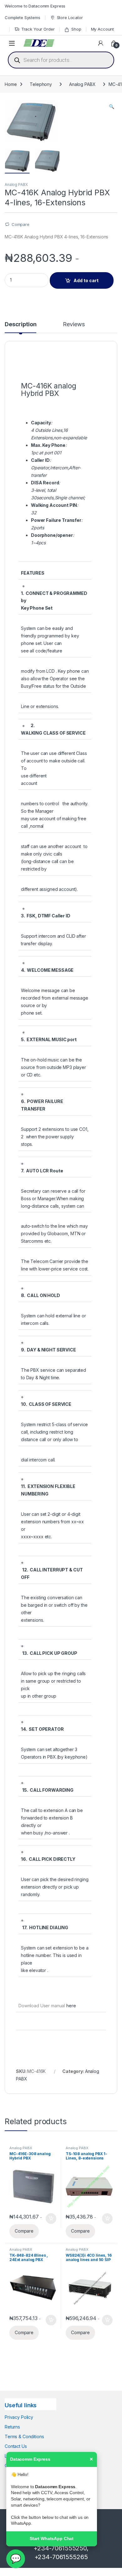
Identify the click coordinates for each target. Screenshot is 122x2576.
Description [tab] (20, 324)
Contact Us (16, 2446)
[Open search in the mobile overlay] (61, 60)
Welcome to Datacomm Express (35, 6)
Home (11, 84)
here (71, 2006)
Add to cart (86, 280)
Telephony (41, 84)
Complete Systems (23, 17)
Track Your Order (38, 29)
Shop (76, 29)
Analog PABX (82, 84)
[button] (112, 107)
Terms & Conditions (24, 2436)
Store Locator (70, 17)
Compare (20, 224)
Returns (12, 2427)
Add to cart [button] (51, 2219)
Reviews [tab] (74, 324)
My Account (103, 29)
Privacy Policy (19, 2417)
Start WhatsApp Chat (52, 2539)
